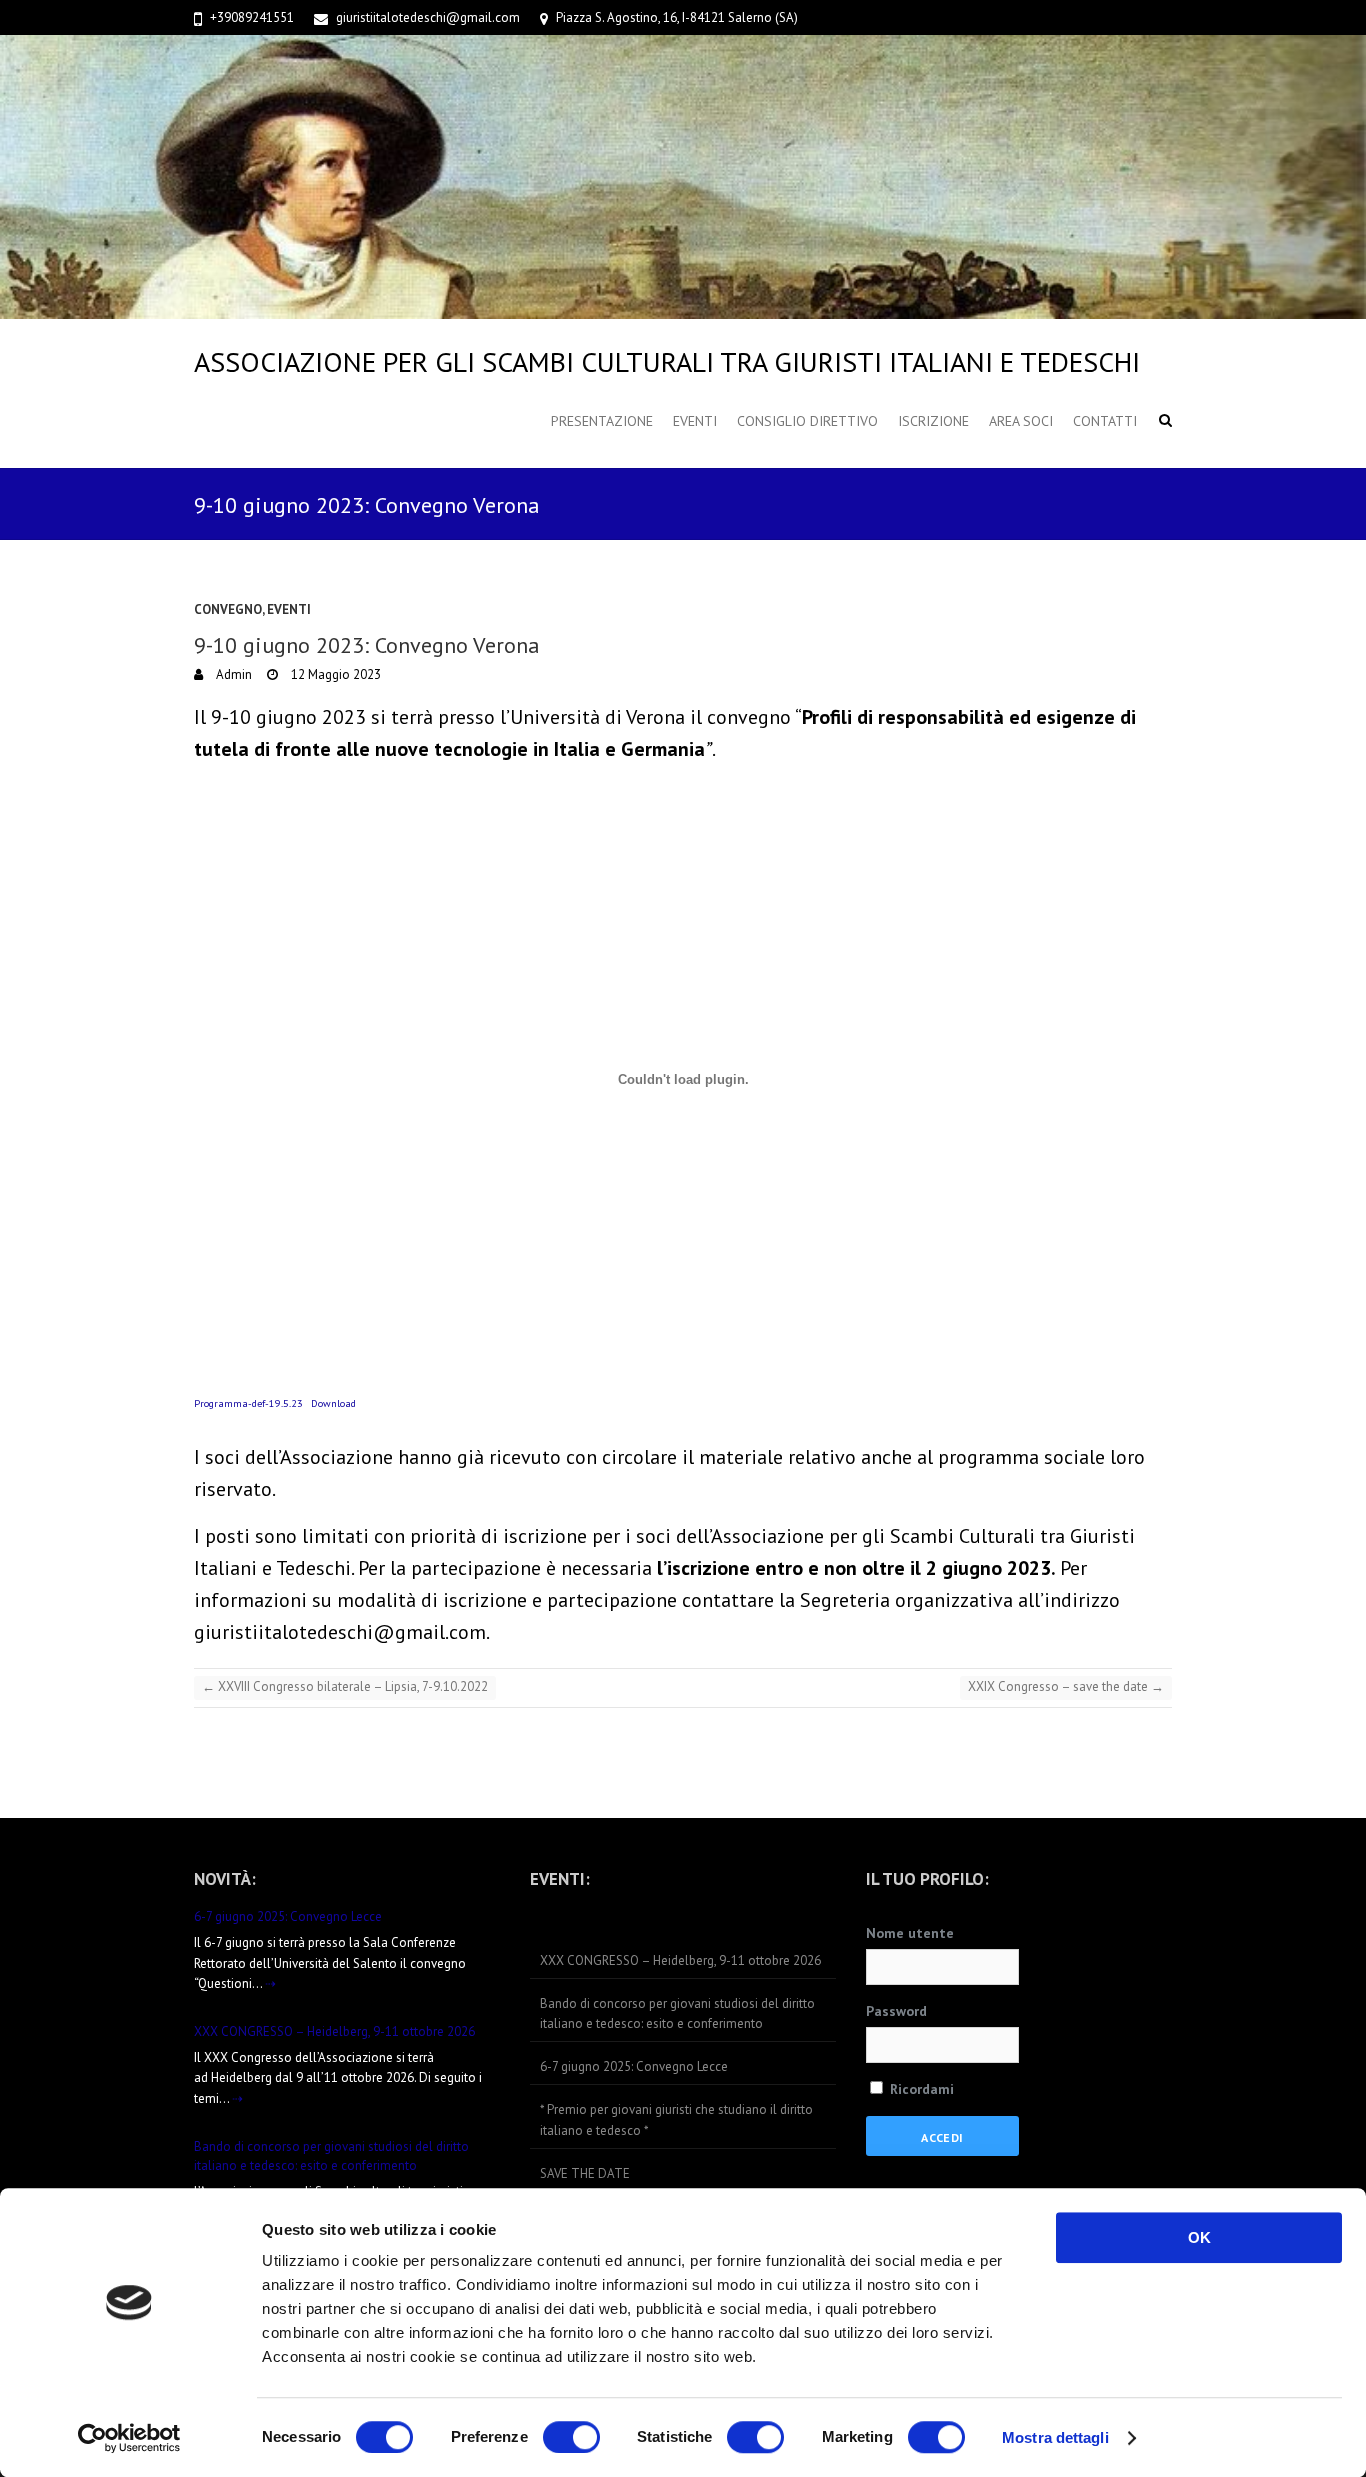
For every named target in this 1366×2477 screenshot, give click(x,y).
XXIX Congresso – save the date (1066, 1686)
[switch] (571, 2437)
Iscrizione (933, 421)
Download (333, 1403)
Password (896, 2011)
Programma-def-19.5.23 (248, 1403)
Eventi (695, 421)
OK (1199, 2237)
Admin (232, 674)
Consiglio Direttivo (807, 421)
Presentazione (602, 421)
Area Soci (1021, 421)
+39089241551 (252, 17)
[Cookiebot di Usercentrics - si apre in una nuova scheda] (129, 2438)
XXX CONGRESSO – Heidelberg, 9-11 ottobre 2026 (334, 2031)
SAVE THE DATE (585, 2173)
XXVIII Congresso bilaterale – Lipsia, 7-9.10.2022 (345, 1686)
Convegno (228, 609)
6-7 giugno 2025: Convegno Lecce (288, 1916)
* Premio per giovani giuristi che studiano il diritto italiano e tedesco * (676, 2120)
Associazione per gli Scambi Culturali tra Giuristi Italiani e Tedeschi (667, 362)
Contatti (1105, 421)
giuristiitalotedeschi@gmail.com (428, 17)
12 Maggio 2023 (334, 674)
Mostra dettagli (1055, 2437)
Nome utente (910, 1933)
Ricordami (920, 2089)
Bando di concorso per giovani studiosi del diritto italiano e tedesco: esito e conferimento (677, 2014)
